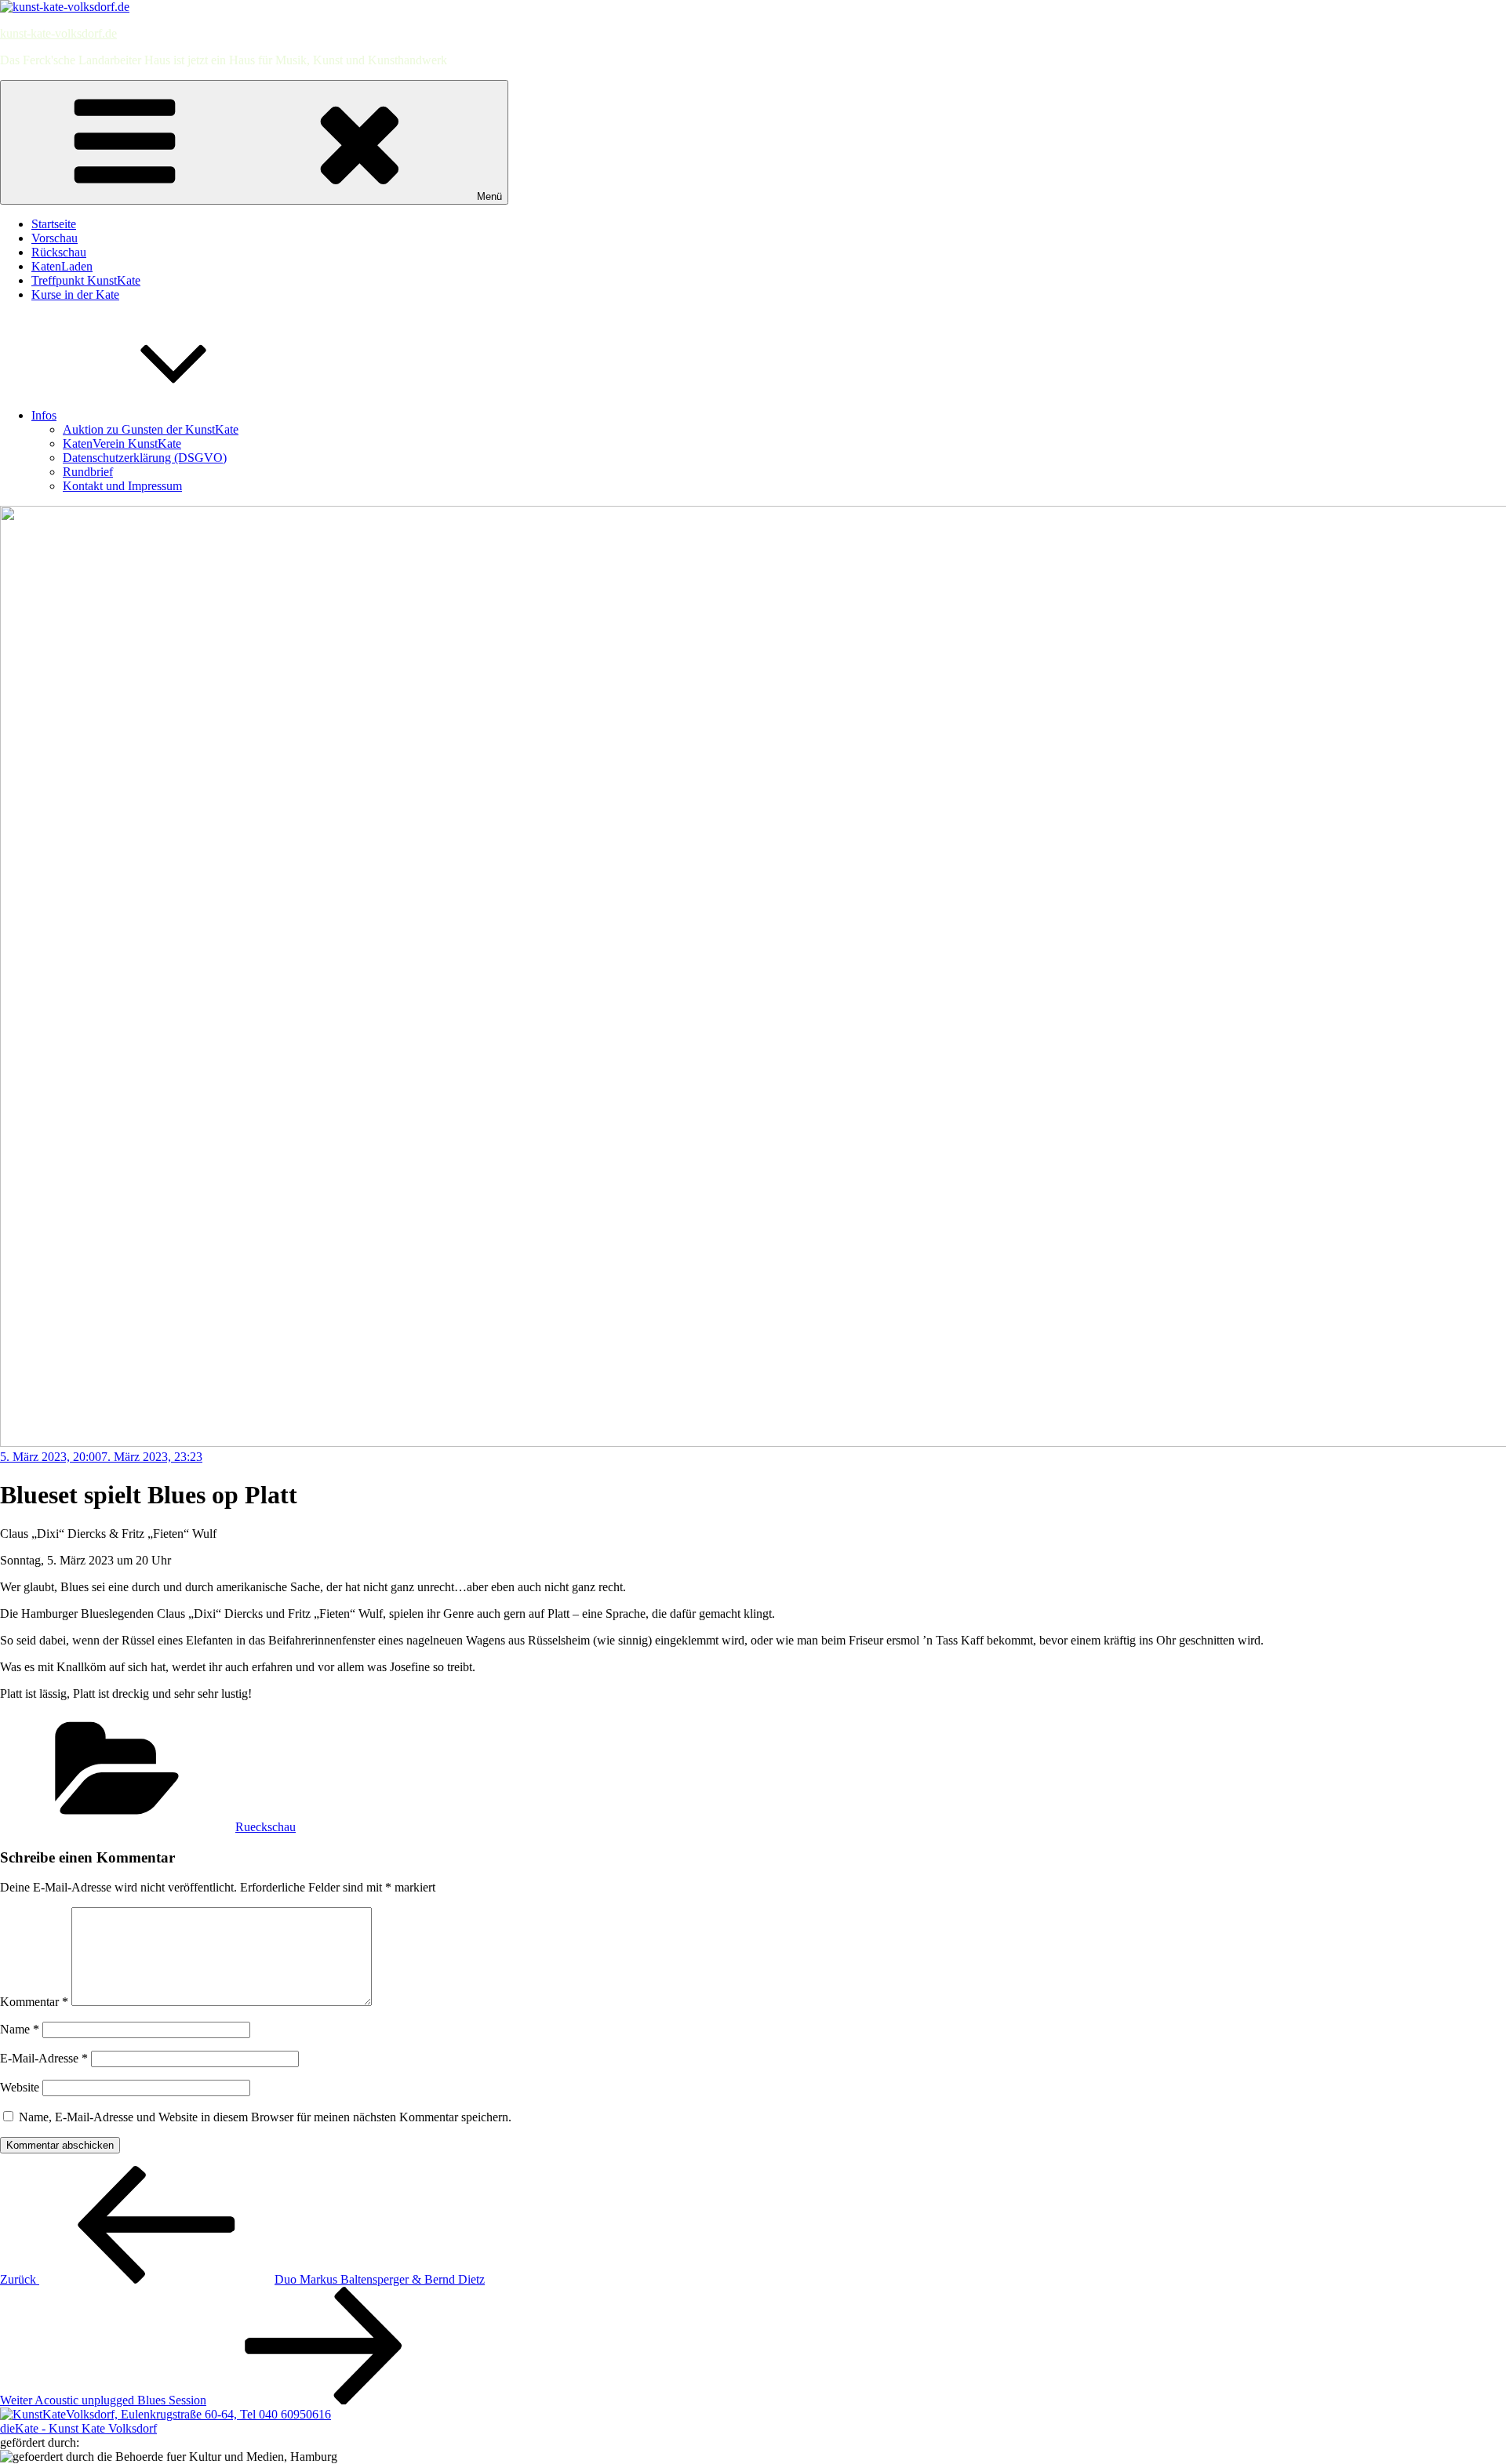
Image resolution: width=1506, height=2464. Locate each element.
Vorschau (55, 238)
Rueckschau (266, 1827)
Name (20, 2029)
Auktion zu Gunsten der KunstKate (151, 429)
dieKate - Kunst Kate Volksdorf (78, 2428)
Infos (44, 415)
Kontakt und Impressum (122, 486)
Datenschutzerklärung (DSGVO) (145, 458)
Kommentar (34, 2002)
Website (20, 2087)
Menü (489, 196)
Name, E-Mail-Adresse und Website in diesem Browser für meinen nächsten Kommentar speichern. (265, 2117)
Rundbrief (88, 472)
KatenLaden (62, 266)
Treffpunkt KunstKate (86, 280)
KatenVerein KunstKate (122, 443)
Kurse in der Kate (75, 294)
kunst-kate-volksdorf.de (58, 33)
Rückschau (59, 252)
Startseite (54, 224)
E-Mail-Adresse (44, 2058)
